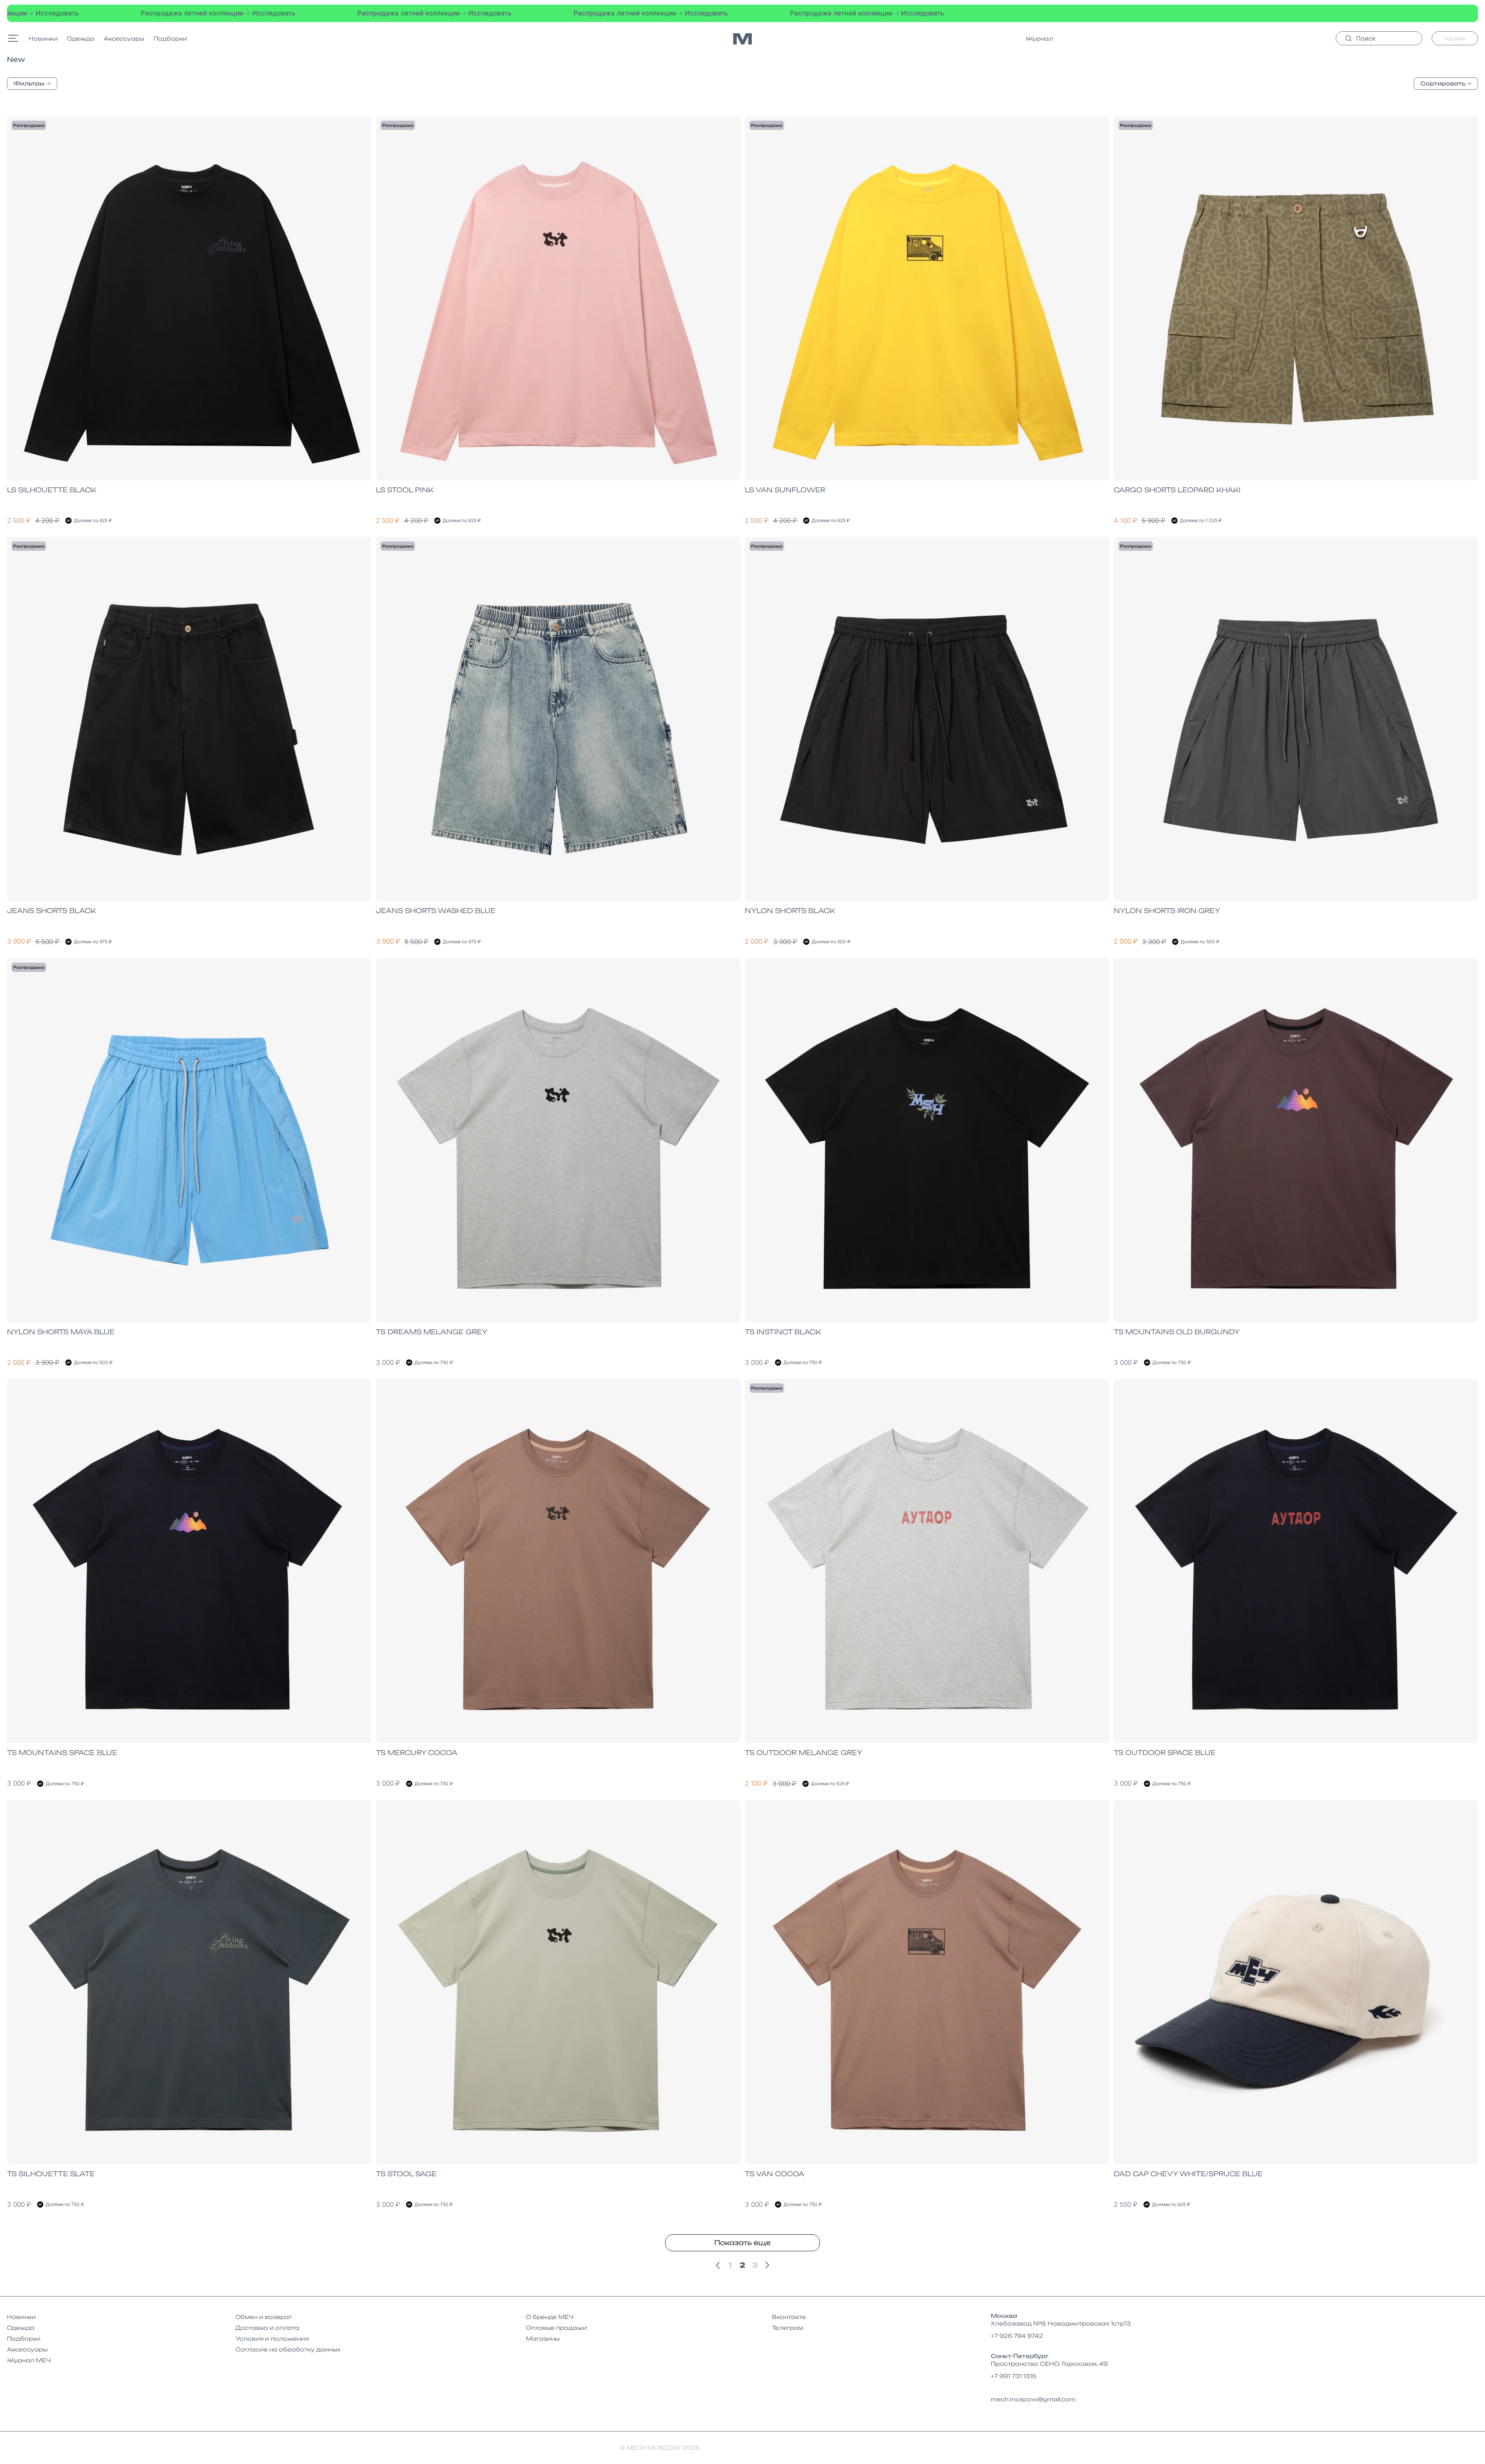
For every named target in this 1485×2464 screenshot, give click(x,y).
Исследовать (171, 13)
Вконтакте (789, 2317)
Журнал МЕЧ (29, 2360)
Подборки (170, 38)
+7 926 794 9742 (1017, 2336)
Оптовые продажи (556, 2328)
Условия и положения (272, 2338)
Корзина (1455, 38)
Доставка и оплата (267, 2328)
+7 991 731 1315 (1014, 2376)
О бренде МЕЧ (550, 2317)
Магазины (543, 2338)
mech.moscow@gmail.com (1033, 2399)
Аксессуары (124, 38)
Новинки (43, 38)
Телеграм (788, 2328)
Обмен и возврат (264, 2317)
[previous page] (718, 2265)
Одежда (81, 38)
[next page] (767, 2265)
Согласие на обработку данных (288, 2349)
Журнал (1039, 38)
